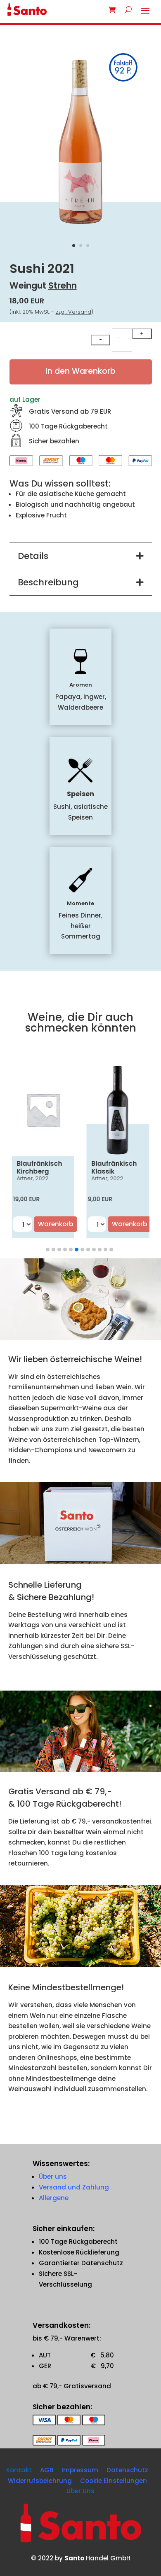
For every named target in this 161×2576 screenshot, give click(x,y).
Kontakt (19, 2470)
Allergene (54, 2198)
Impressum (80, 2470)
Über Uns (80, 2491)
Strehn (63, 285)
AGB (47, 2470)
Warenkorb (56, 1224)
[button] (48, 1250)
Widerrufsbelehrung (40, 2481)
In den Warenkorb (80, 371)
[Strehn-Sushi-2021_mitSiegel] (81, 228)
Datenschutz (127, 2470)
